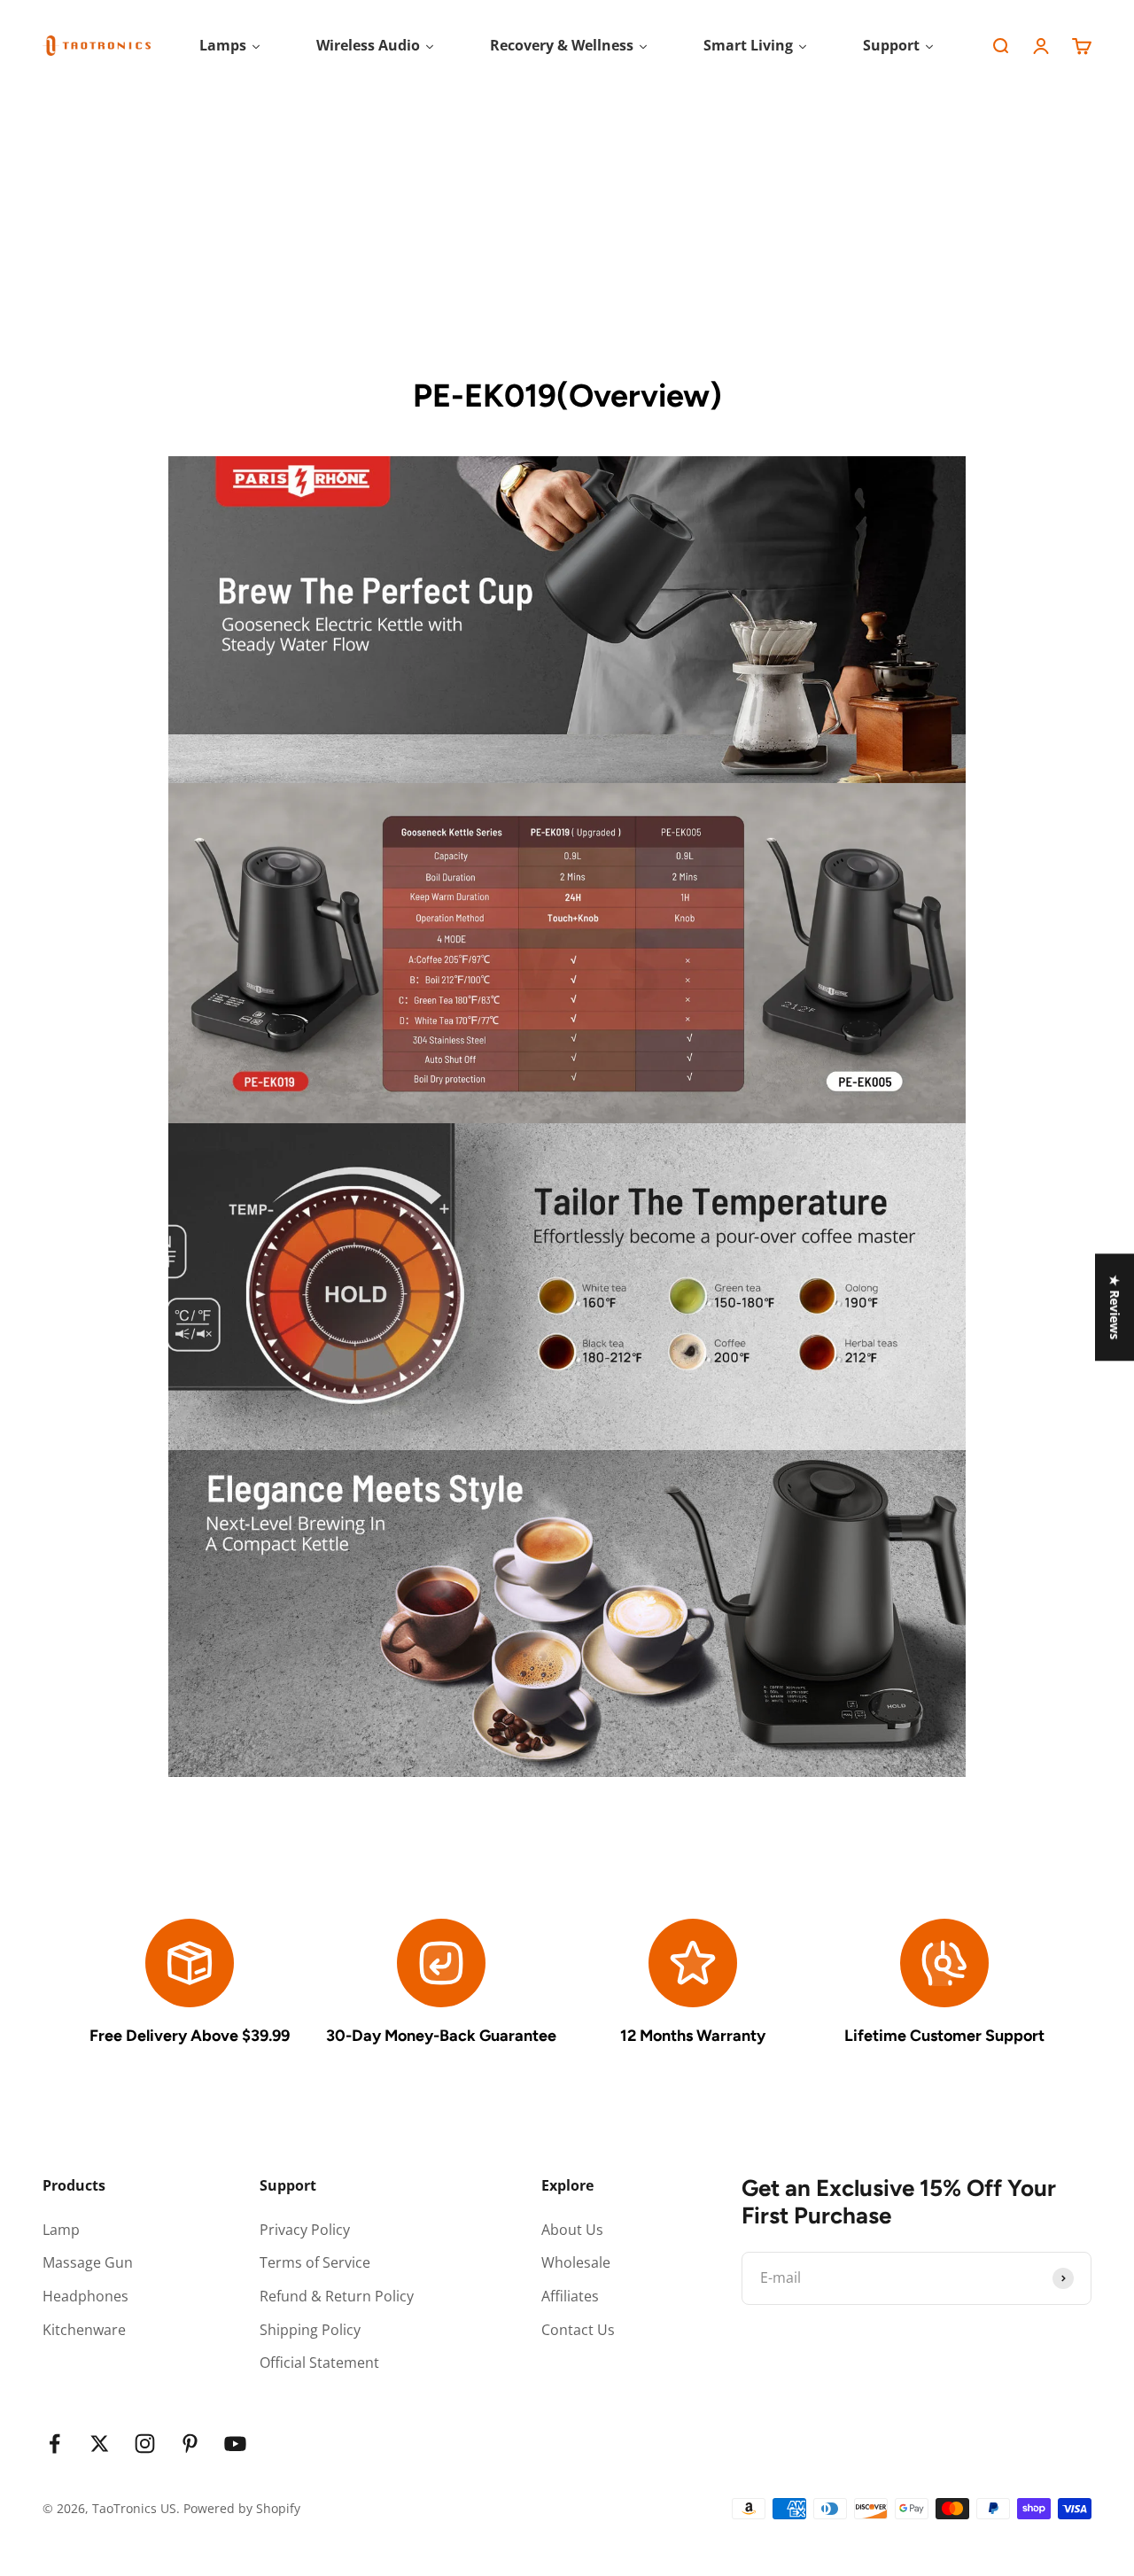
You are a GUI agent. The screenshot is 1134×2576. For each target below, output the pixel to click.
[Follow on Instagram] (145, 2444)
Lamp (61, 2230)
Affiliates (570, 2296)
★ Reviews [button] (1115, 1307)
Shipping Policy (310, 2330)
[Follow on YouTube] (235, 2444)
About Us (572, 2230)
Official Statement (319, 2363)
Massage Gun (88, 2262)
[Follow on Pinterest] (190, 2444)
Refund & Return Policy (337, 2296)
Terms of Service (315, 2262)
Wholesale (576, 2262)
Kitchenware (84, 2330)
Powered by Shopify (242, 2508)
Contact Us (578, 2330)
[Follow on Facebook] (54, 2444)
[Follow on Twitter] (100, 2444)
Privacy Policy (305, 2230)
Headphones (85, 2296)
